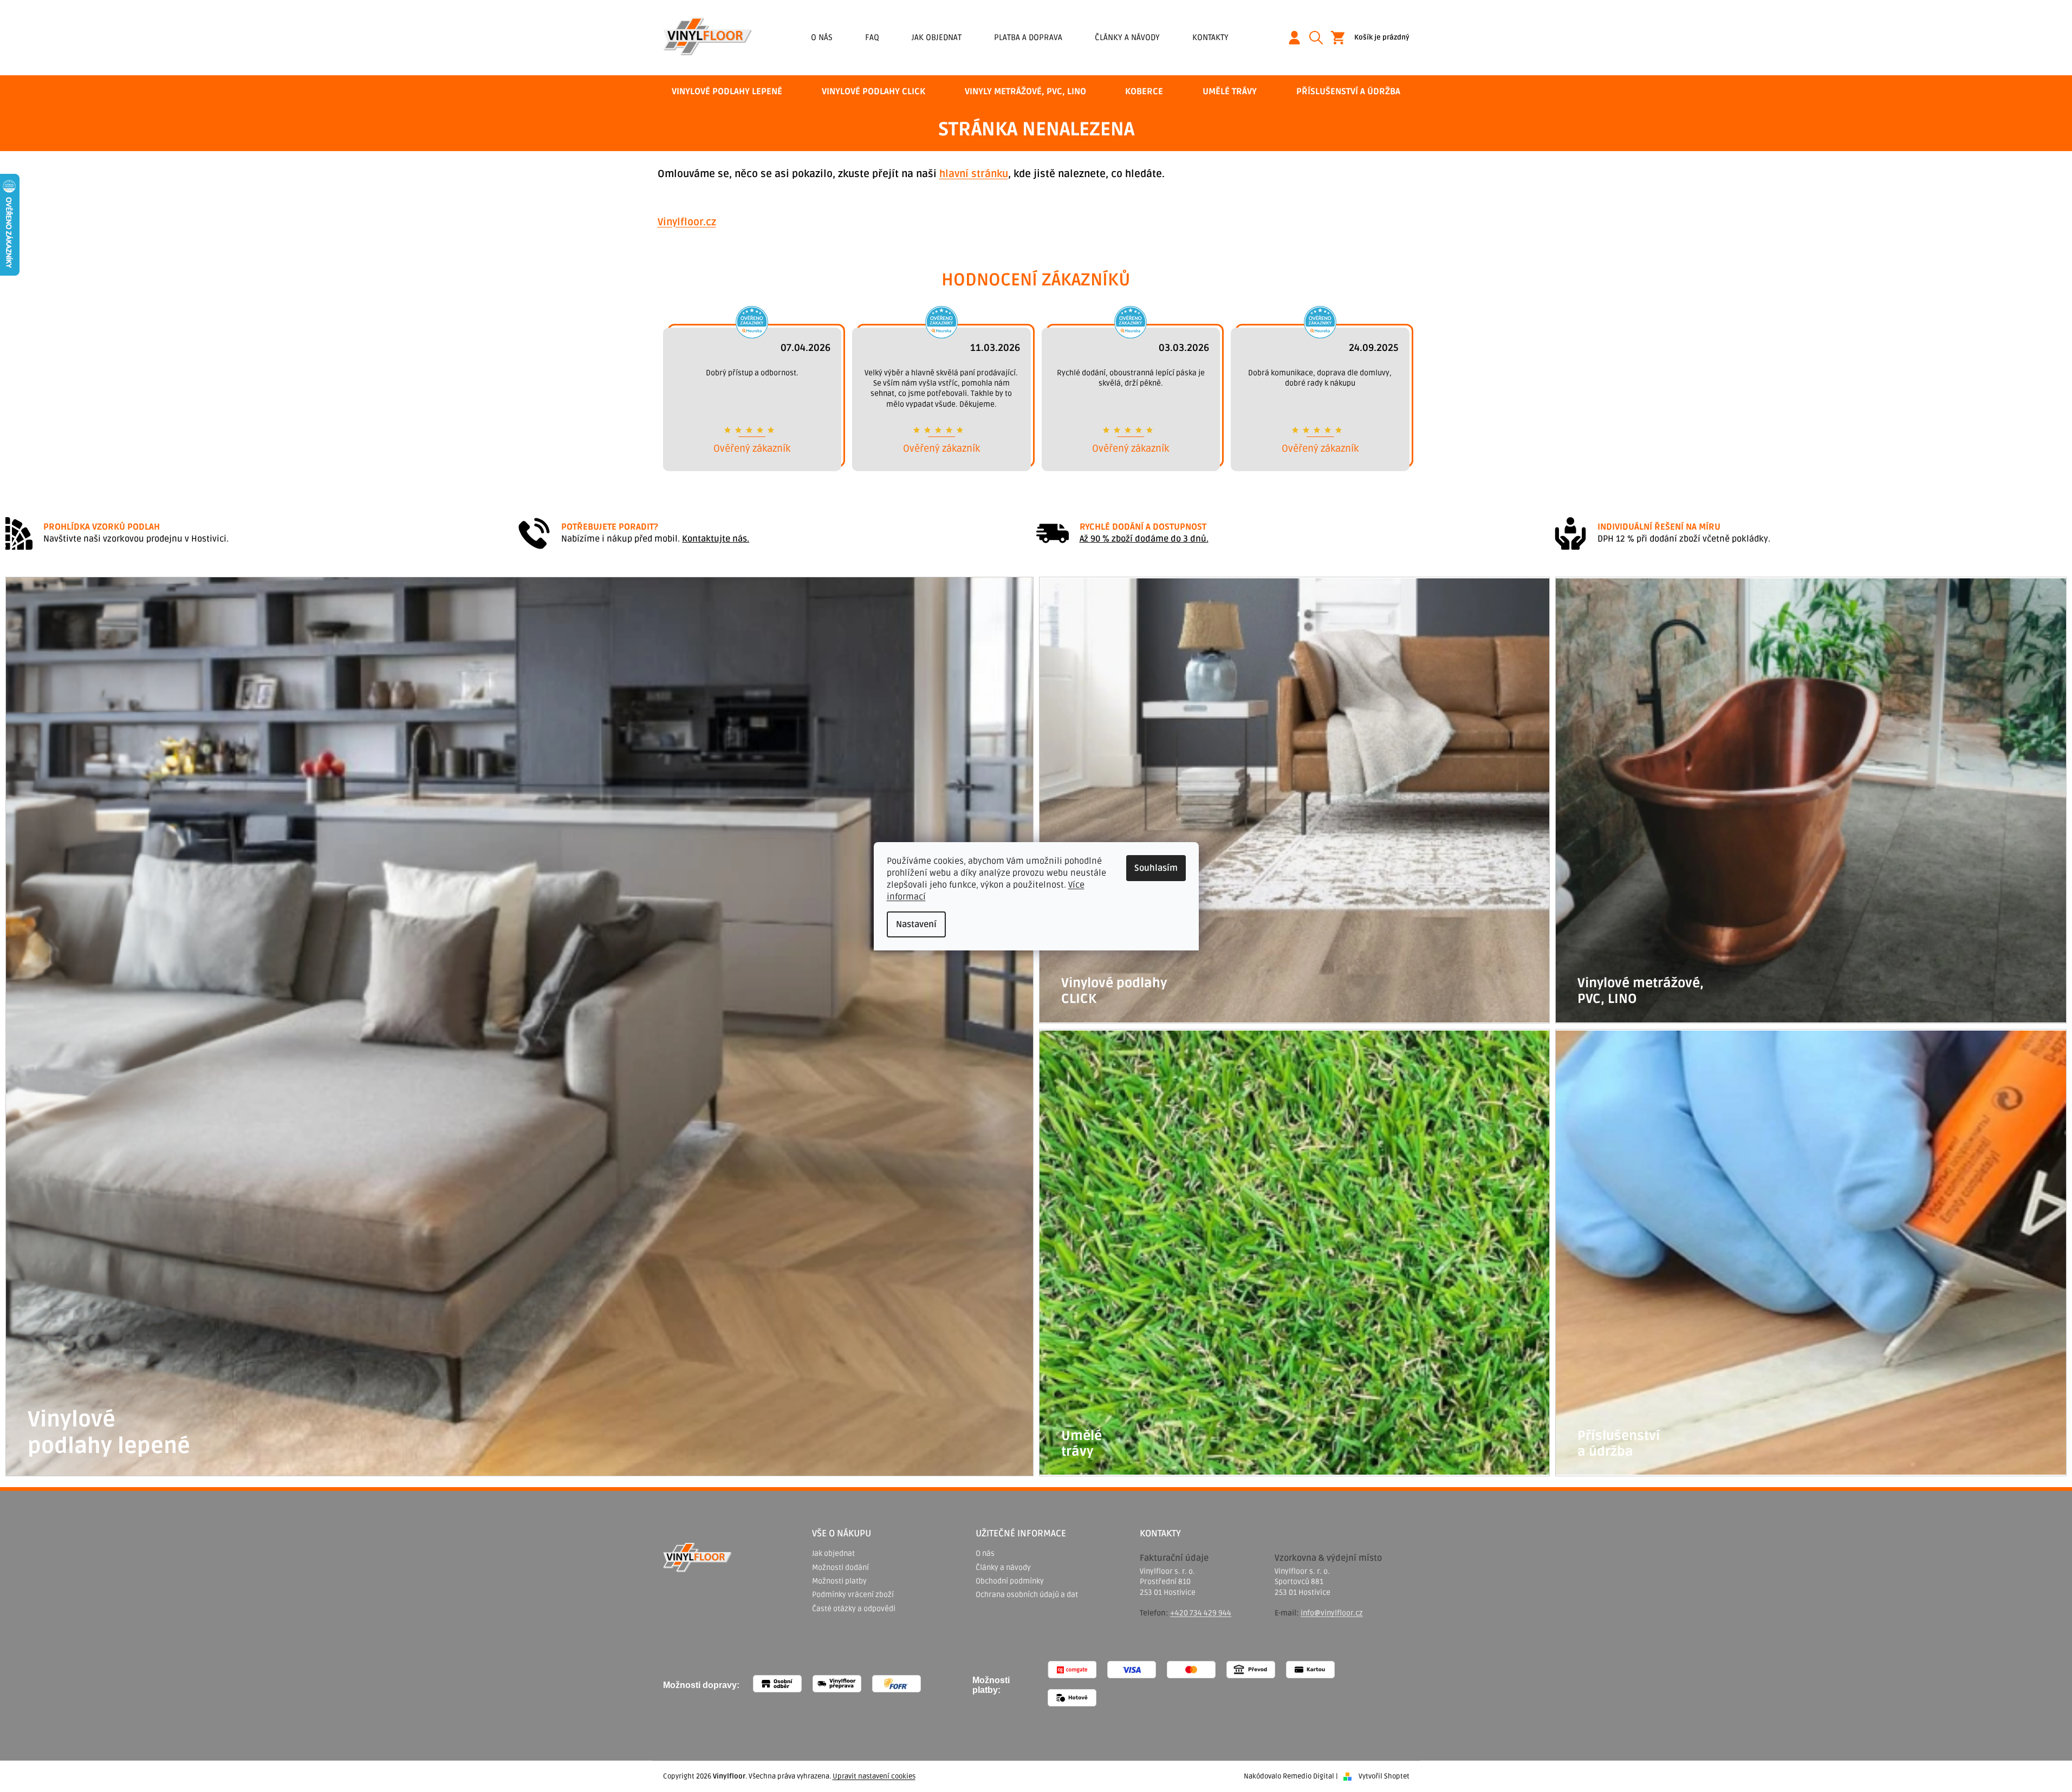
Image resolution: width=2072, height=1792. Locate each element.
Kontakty (1210, 37)
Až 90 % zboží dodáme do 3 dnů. (1144, 539)
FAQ (872, 37)
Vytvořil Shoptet (1384, 1776)
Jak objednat (937, 37)
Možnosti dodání (840, 1568)
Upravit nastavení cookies (874, 1776)
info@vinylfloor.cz (1332, 1613)
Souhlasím (1156, 868)
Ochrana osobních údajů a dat (1027, 1595)
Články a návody (1127, 37)
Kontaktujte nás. (716, 539)
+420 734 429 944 (1201, 1613)
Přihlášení (1298, 38)
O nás (822, 37)
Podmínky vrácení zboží (853, 1595)
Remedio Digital (1308, 1776)
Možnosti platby (839, 1581)
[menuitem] (727, 92)
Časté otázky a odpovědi (854, 1609)
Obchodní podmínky (1010, 1581)
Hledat (1320, 38)
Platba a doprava (1028, 37)
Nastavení (916, 924)
